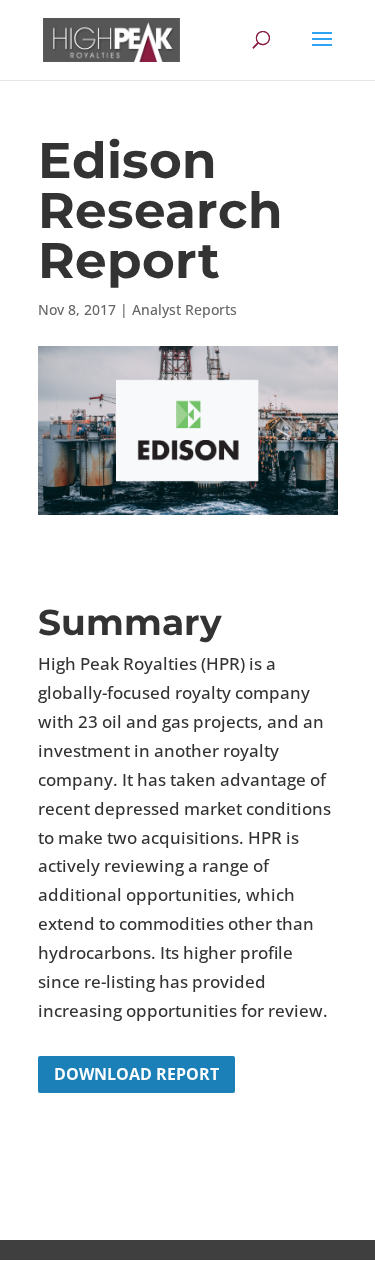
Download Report (136, 1074)
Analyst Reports (184, 309)
